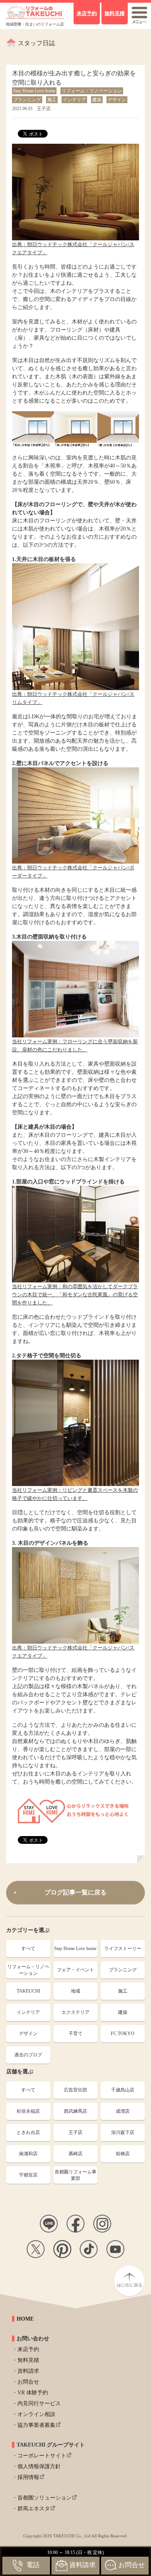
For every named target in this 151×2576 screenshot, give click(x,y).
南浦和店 (28, 2154)
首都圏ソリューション (45, 2498)
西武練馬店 (75, 2111)
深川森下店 (123, 2132)
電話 (33, 2565)
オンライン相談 (36, 2414)
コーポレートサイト (42, 2456)
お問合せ (28, 2382)
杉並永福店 (28, 2111)
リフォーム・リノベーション (28, 1970)
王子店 (75, 2132)
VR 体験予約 (33, 2393)
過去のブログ (28, 2055)
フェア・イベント (75, 1970)
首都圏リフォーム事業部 (75, 2175)
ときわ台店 (28, 2132)
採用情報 (28, 2477)
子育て (75, 2034)
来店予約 (28, 2349)
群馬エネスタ (34, 2509)
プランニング (123, 1970)
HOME (25, 2319)
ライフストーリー (123, 1949)
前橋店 (123, 2154)
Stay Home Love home (75, 1949)
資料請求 (28, 2371)
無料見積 (28, 2360)
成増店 (123, 2111)
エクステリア (75, 2012)
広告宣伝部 (75, 2090)
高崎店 (75, 2154)
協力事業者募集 (36, 2425)
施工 (123, 1991)
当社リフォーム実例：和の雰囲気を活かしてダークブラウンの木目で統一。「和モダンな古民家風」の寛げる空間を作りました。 (75, 1295)
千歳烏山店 (123, 2090)
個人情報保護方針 (39, 2466)
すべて (28, 1949)
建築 (123, 2012)
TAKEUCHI (28, 1991)
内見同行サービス (39, 2403)
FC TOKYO (123, 2034)
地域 (75, 1991)
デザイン (28, 2034)
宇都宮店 (28, 2175)
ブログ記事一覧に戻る (75, 1892)
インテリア (28, 2012)
